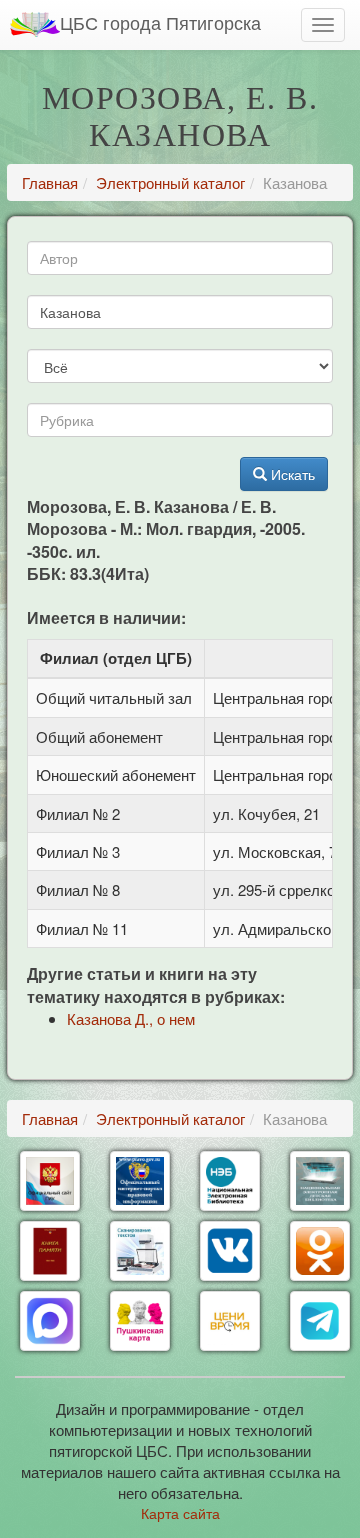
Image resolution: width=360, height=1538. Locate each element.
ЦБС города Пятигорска (160, 22)
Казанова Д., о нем (131, 1018)
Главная (50, 182)
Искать (291, 474)
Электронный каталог (170, 182)
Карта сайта (180, 1513)
